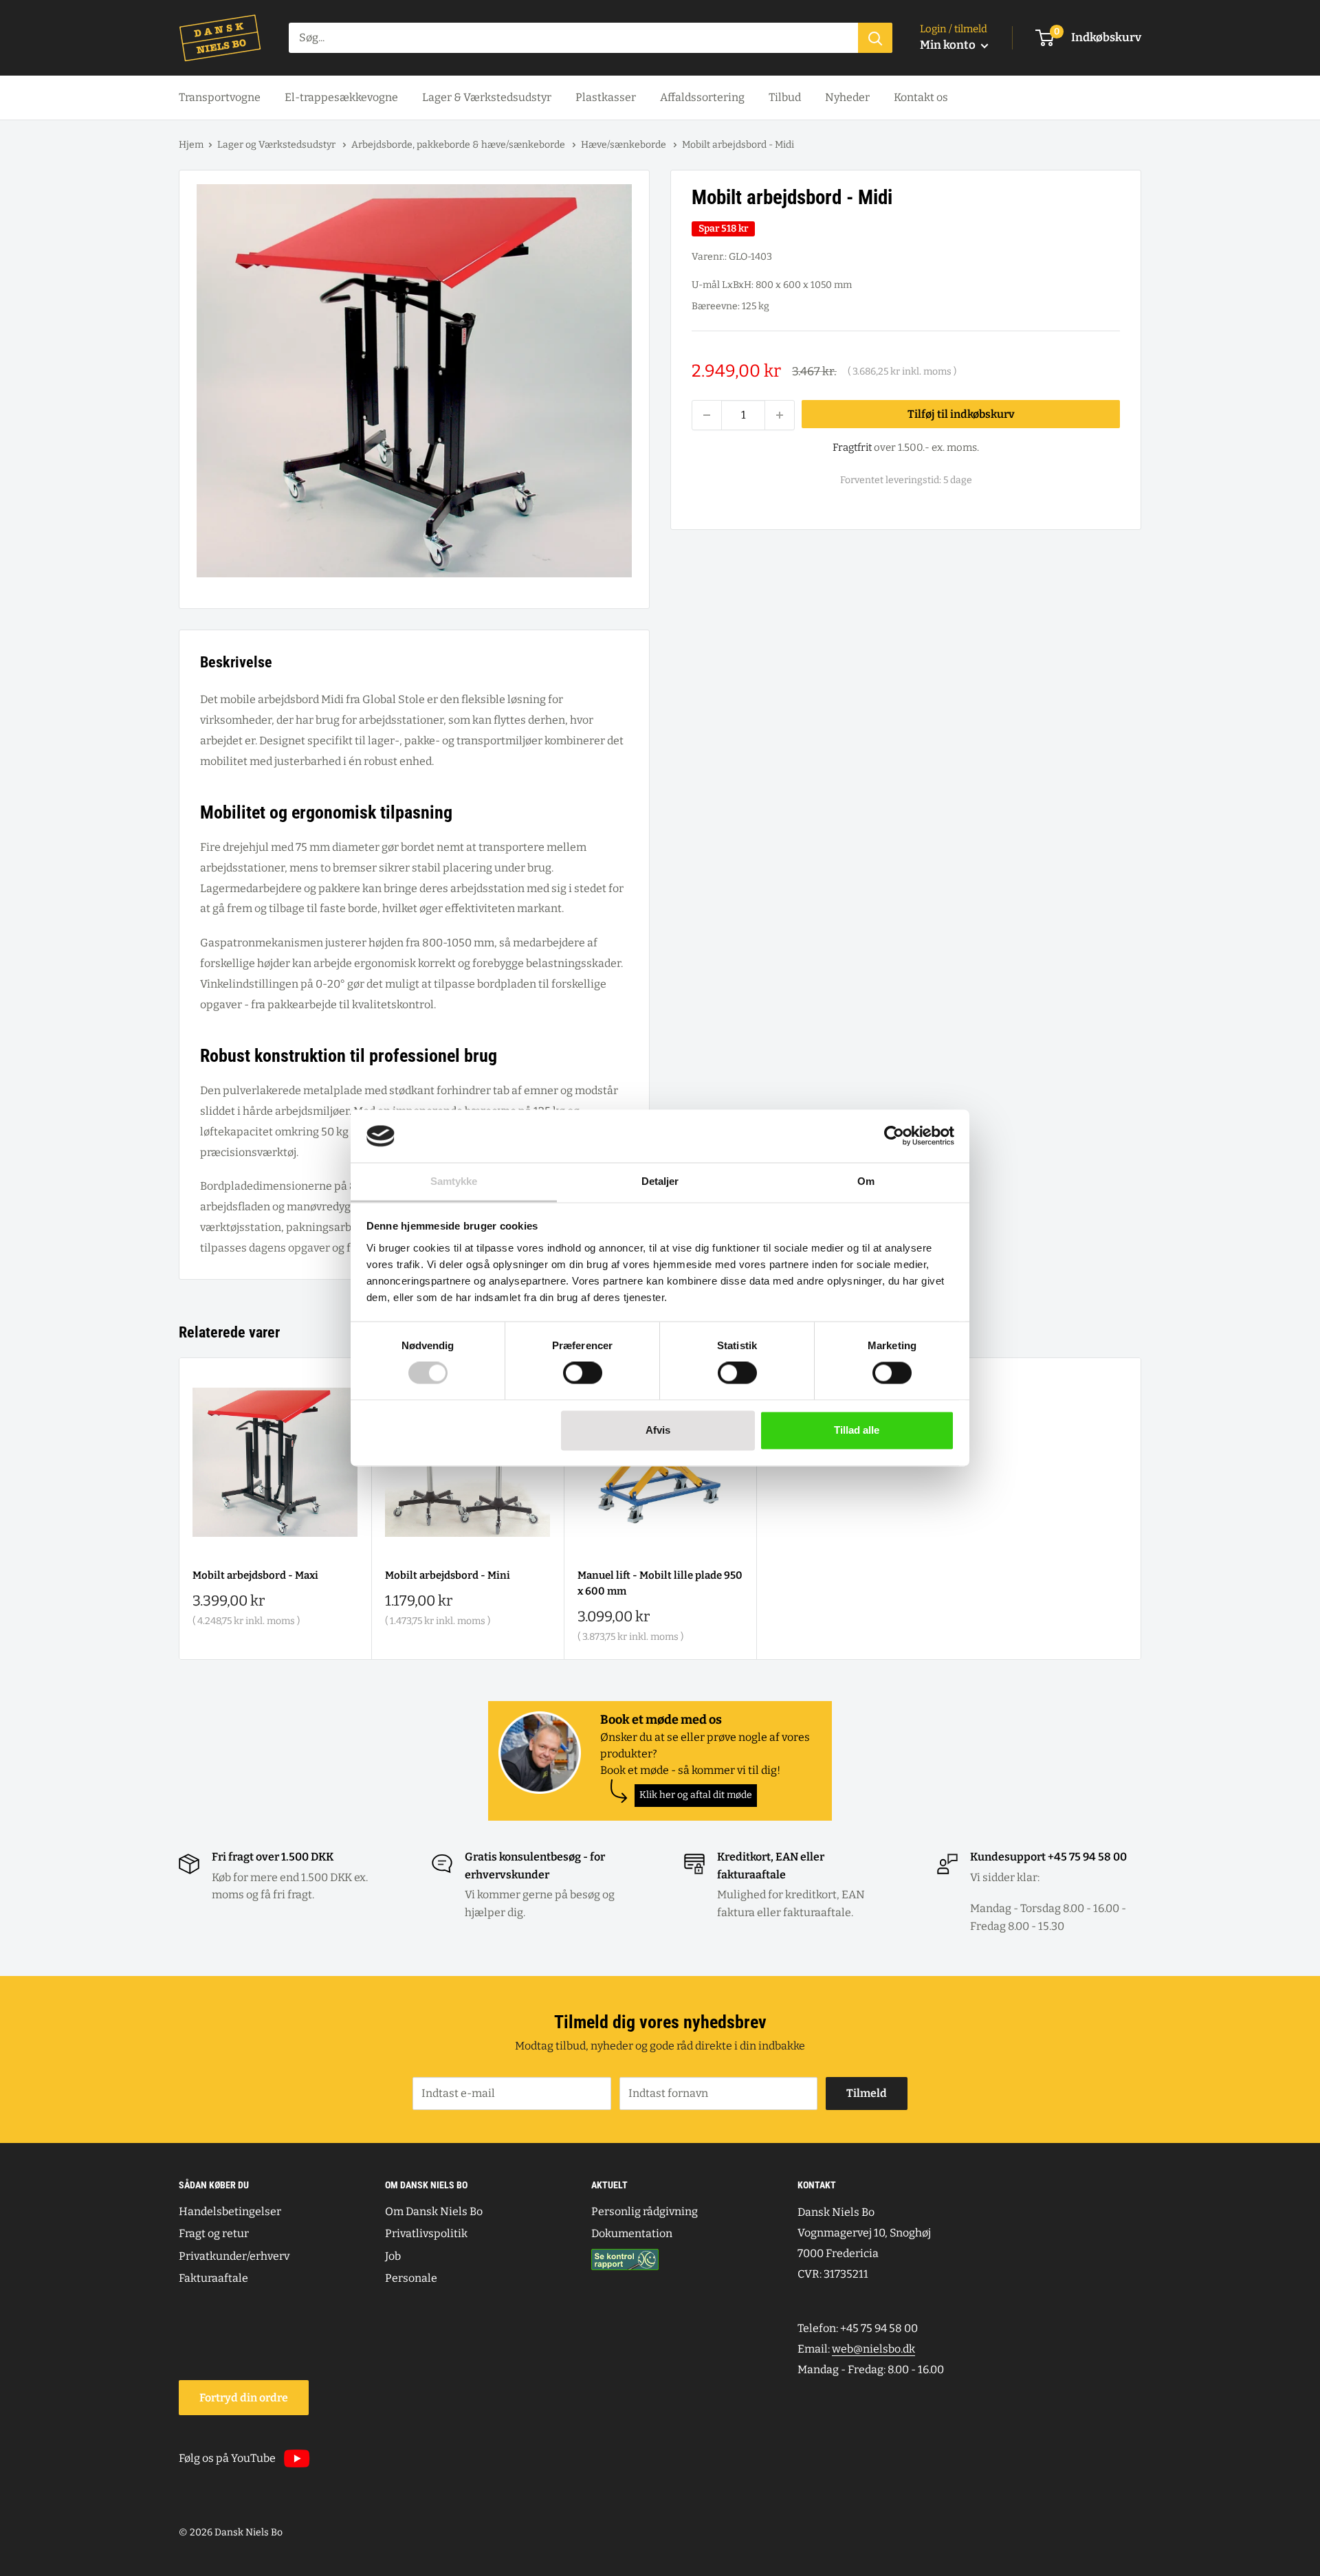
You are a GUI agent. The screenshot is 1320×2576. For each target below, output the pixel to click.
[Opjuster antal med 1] (780, 415)
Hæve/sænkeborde (625, 145)
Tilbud (785, 97)
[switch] (583, 1373)
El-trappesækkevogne (341, 97)
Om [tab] (866, 1181)
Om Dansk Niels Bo (434, 2211)
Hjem (191, 145)
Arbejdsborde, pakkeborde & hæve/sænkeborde (459, 145)
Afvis (658, 1430)
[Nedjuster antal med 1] (707, 415)
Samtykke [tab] (454, 1181)
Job (393, 2256)
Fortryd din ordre (244, 2398)
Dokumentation (632, 2233)
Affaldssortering (702, 97)
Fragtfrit (852, 447)
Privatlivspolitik (426, 2233)
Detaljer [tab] (660, 1181)
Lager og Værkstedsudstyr (277, 145)
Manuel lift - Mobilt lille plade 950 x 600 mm (660, 1583)
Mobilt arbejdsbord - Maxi (255, 1575)
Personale (411, 2278)
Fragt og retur (214, 2233)
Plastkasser (606, 97)
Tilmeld (867, 2093)
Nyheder (847, 97)
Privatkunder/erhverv (234, 2256)
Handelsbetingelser (230, 2211)
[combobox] (573, 38)
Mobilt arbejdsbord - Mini (448, 1575)
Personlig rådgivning (645, 2211)
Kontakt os (921, 97)
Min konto (949, 45)
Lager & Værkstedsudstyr (487, 97)
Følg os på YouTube (227, 2458)
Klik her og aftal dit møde (696, 1795)
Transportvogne (220, 97)
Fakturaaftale (213, 2278)
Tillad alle (857, 1430)
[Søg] (875, 38)
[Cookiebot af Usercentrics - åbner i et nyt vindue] (894, 1136)
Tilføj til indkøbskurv (961, 414)
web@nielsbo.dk (873, 2349)
